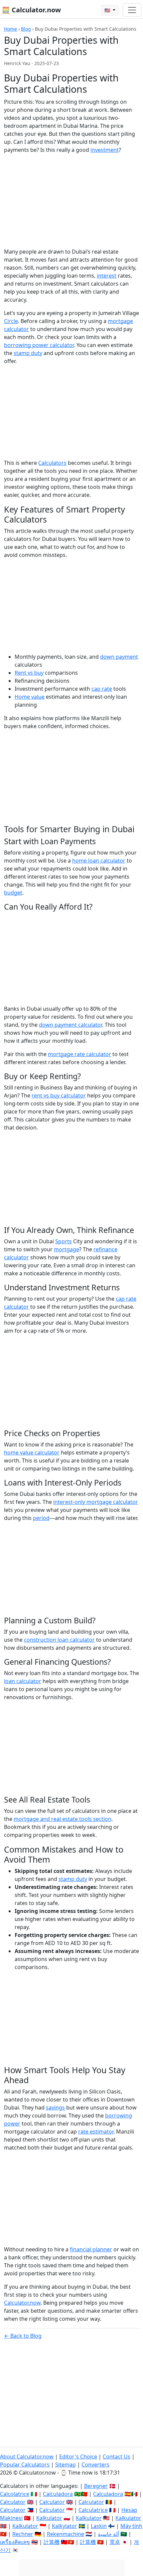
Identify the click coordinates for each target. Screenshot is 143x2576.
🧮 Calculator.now (31, 10)
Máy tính (131, 2526)
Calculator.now (22, 2303)
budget (13, 893)
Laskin (99, 2526)
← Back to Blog (23, 2336)
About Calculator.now (27, 2457)
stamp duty (28, 353)
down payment (119, 657)
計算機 (52, 2542)
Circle (11, 321)
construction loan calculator (59, 1640)
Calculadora (58, 2494)
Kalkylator (65, 2526)
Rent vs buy (29, 673)
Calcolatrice (15, 2494)
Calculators (52, 463)
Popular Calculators (25, 2465)
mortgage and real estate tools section (63, 1819)
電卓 (115, 2542)
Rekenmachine (66, 2534)
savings (55, 2108)
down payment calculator (71, 1025)
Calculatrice (93, 2510)
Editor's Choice (78, 2457)
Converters (95, 2465)
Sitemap (66, 2465)
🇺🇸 (108, 10)
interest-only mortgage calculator (96, 1502)
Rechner (23, 2534)
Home (10, 29)
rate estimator (96, 2132)
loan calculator (23, 1681)
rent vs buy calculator (59, 1095)
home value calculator (32, 1453)
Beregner (96, 2486)
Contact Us (117, 2457)
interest (107, 276)
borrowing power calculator (39, 345)
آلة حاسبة (108, 2534)
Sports (64, 1241)
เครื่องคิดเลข (15, 2542)
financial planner (91, 2249)
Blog (26, 29)
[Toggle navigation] (132, 10)
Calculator (13, 2502)
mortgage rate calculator (79, 1054)
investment (105, 150)
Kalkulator (49, 2518)
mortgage (67, 1249)
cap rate (102, 689)
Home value (30, 697)
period (41, 1518)
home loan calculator (99, 861)
